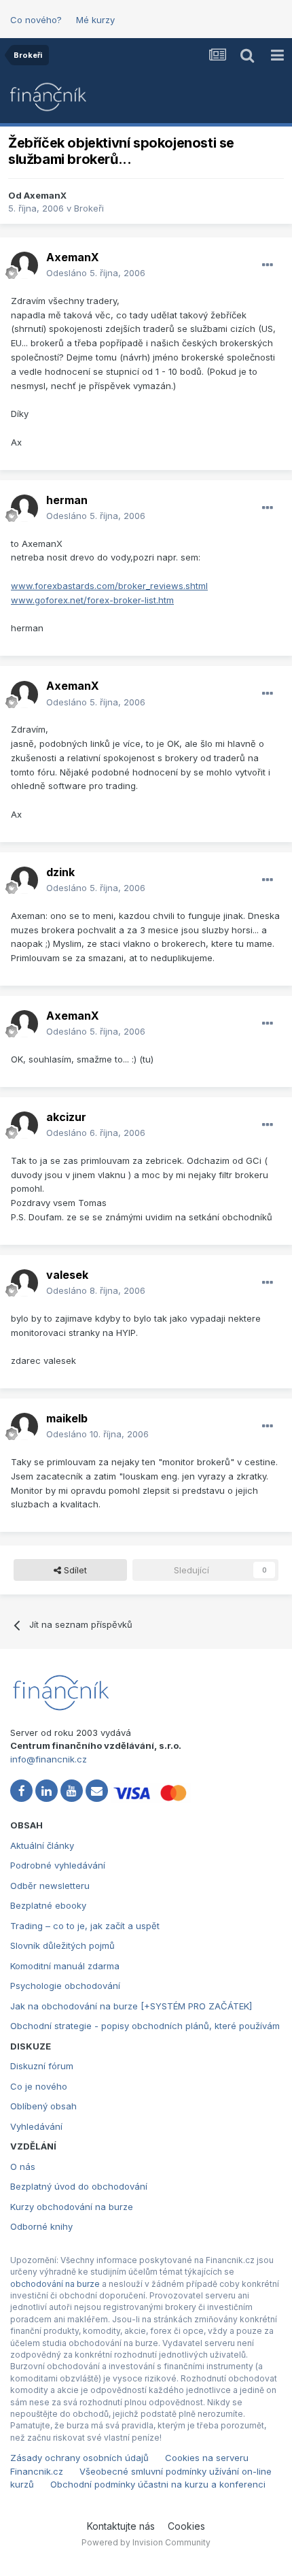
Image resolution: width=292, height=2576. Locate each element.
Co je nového (39, 2086)
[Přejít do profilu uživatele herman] (24, 508)
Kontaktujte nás (121, 2526)
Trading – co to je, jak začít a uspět (85, 1926)
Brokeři (89, 208)
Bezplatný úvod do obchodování (79, 2186)
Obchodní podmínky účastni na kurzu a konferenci (158, 2484)
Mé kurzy (95, 20)
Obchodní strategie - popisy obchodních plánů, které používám (145, 2026)
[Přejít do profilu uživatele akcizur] (24, 1125)
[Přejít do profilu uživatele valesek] (24, 1283)
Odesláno (96, 273)
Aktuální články (42, 1845)
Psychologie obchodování (65, 1986)
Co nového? (36, 20)
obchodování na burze (55, 2284)
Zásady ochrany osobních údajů (79, 2458)
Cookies (186, 2526)
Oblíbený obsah (43, 2106)
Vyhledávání (36, 2126)
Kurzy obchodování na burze (72, 2207)
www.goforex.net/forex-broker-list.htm (92, 600)
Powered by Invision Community (146, 2542)
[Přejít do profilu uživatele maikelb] (24, 1426)
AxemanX (45, 195)
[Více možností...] (268, 265)
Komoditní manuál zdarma (65, 1966)
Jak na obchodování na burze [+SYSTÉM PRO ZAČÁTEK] (131, 2006)
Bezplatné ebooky (48, 1905)
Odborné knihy (41, 2226)
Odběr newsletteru (50, 1886)
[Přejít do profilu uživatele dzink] (24, 880)
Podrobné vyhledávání (58, 1865)
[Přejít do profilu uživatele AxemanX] (24, 265)
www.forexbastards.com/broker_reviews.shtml (109, 586)
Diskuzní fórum (42, 2066)
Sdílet (74, 1570)
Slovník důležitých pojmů (62, 1945)
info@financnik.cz (49, 1759)
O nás (23, 2167)
